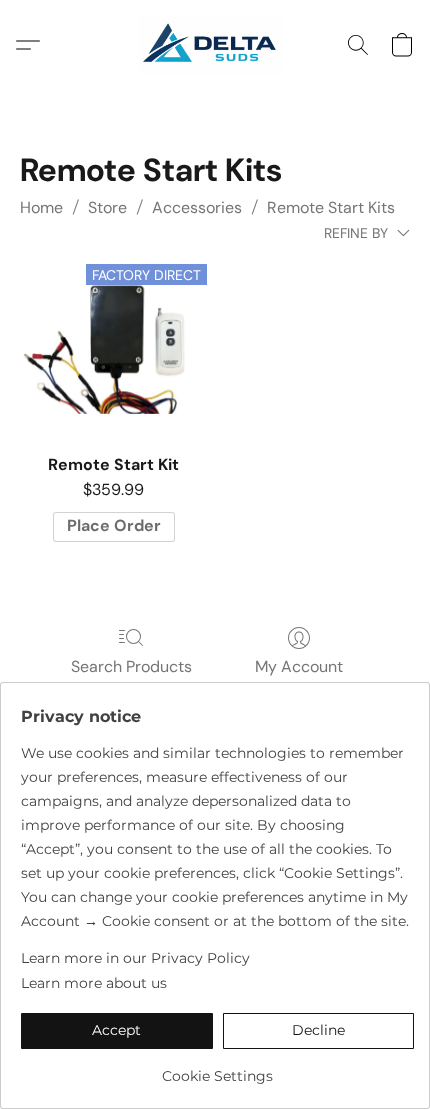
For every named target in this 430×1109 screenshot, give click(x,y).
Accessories (197, 207)
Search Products (131, 666)
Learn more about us (94, 983)
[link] (217, 1068)
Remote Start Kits (331, 207)
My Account (299, 666)
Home (41, 207)
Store (107, 207)
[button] (214, 45)
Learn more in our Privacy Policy (135, 958)
